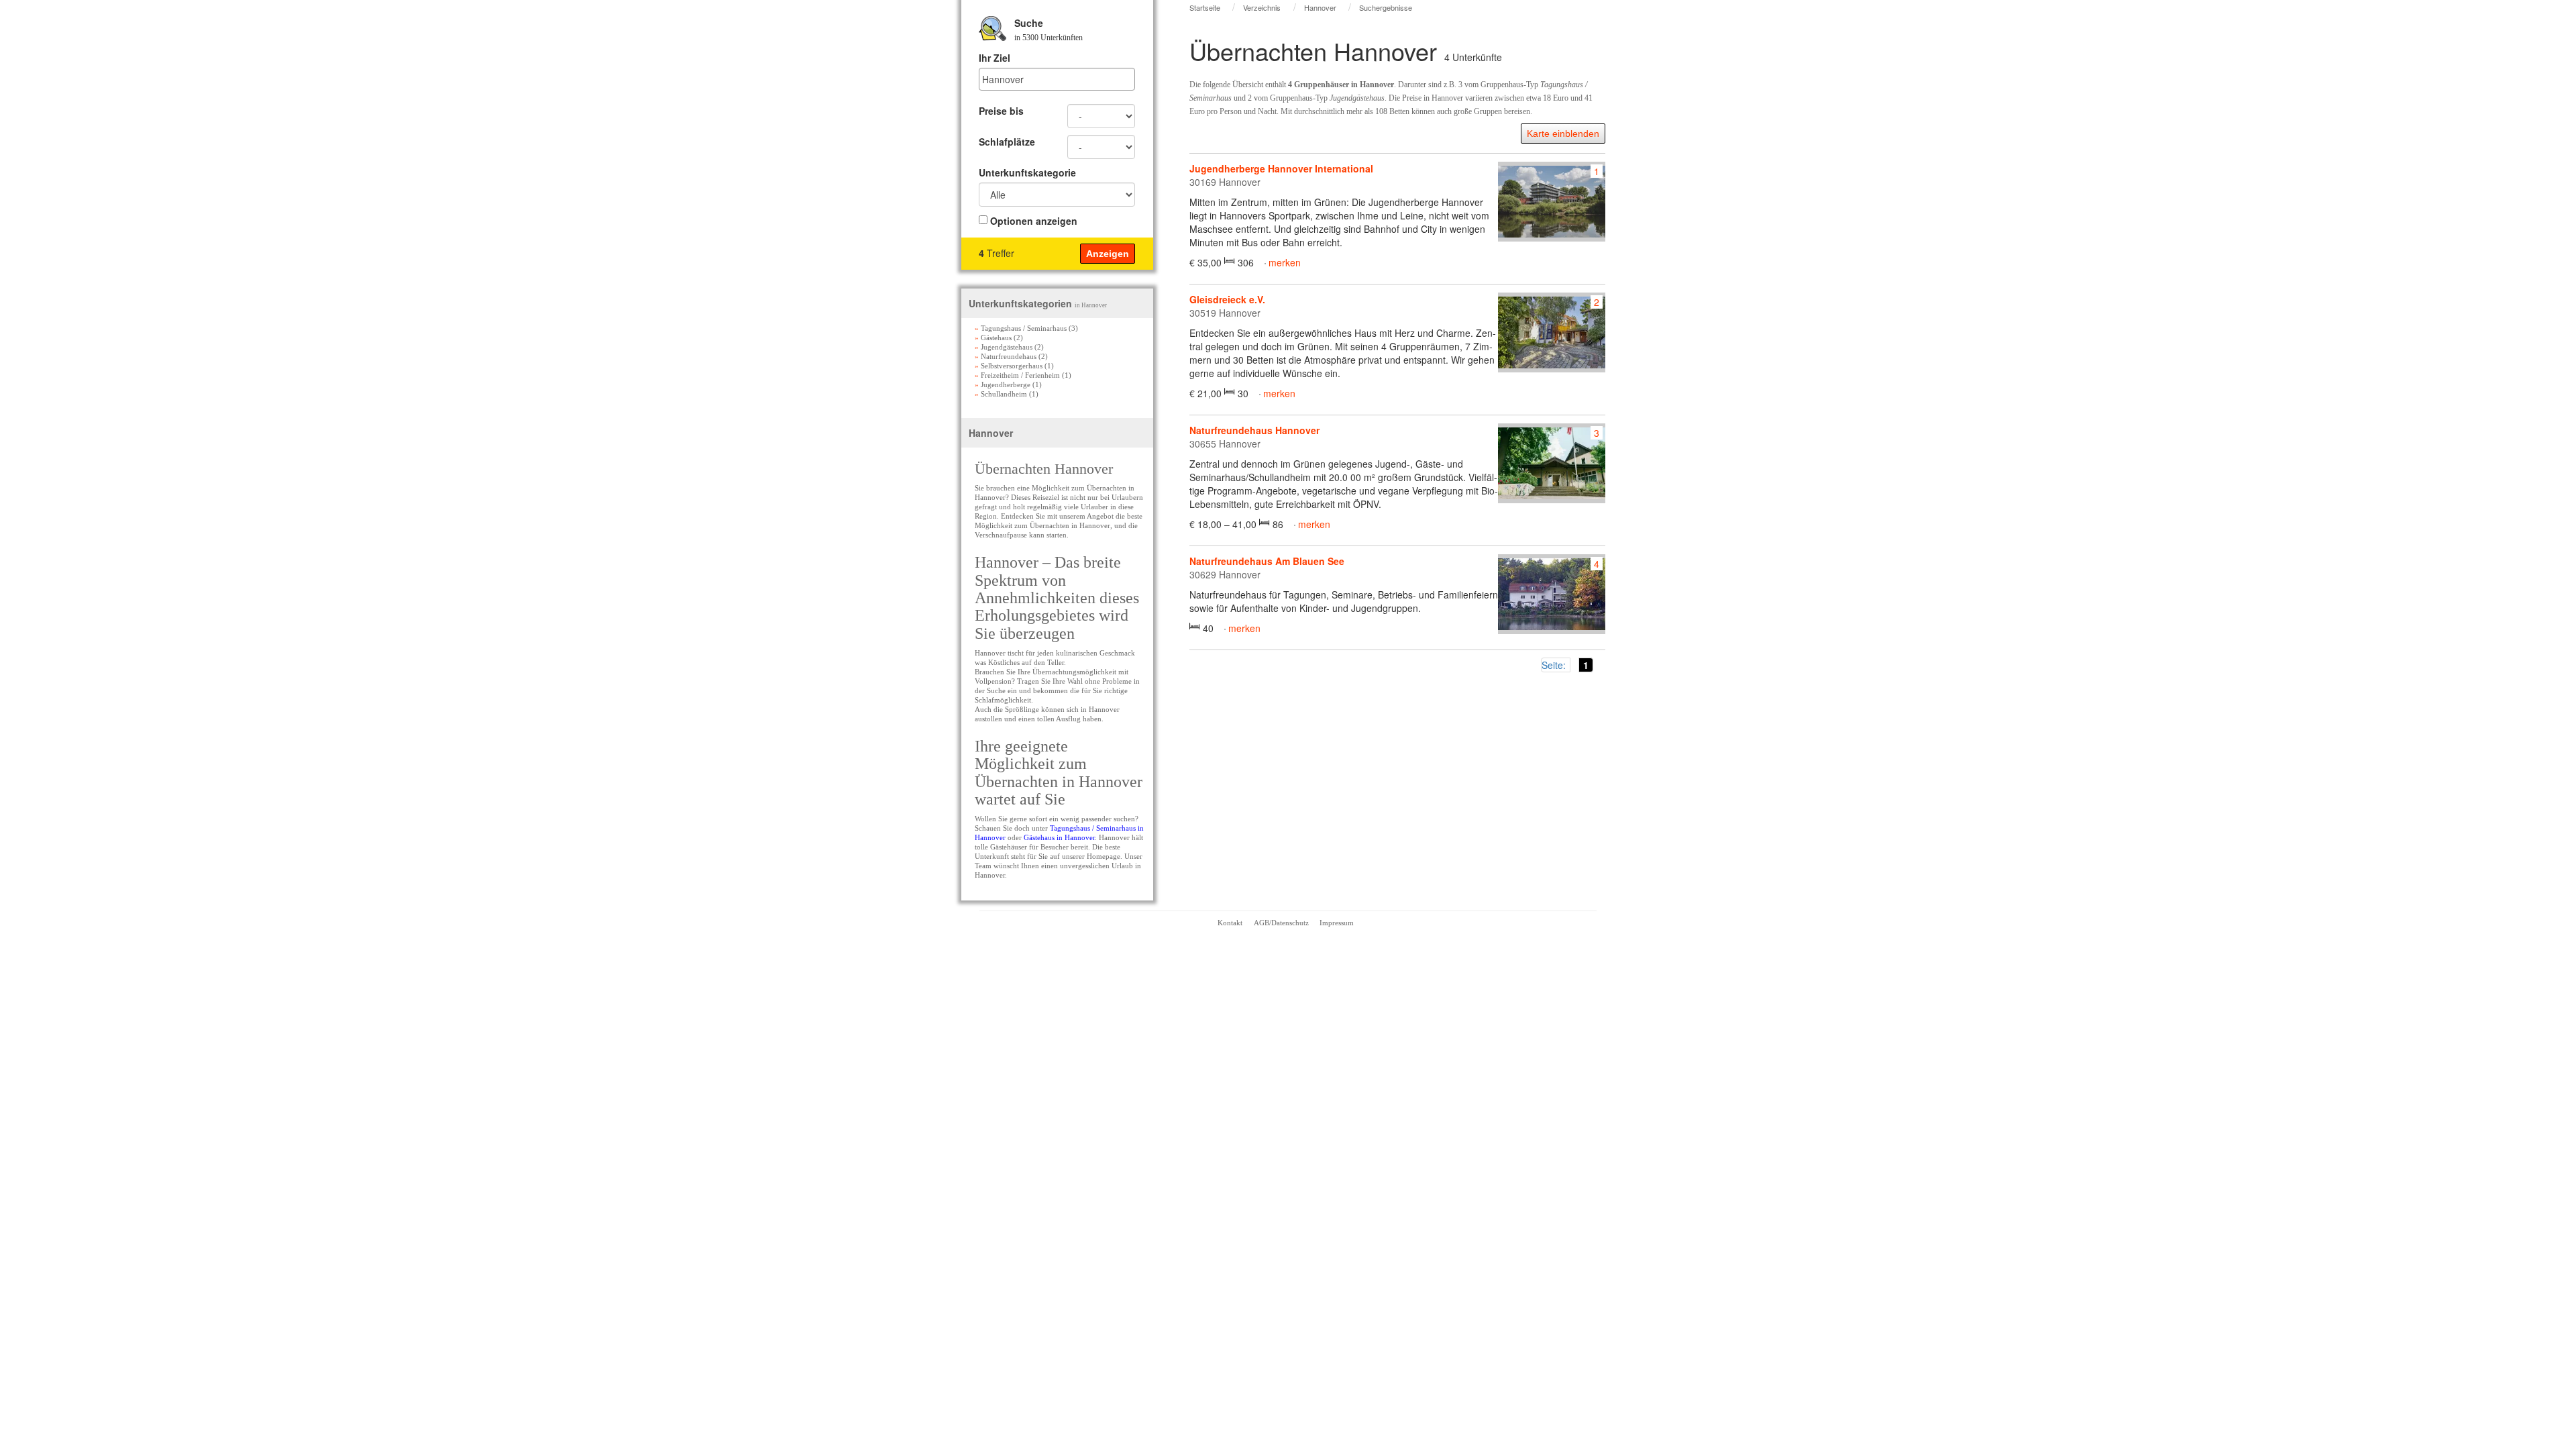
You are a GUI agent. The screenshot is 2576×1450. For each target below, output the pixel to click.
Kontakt (1230, 923)
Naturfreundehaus (1006, 356)
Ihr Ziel (995, 58)
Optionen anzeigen (1034, 221)
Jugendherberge (1003, 384)
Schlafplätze (1007, 142)
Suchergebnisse (1386, 7)
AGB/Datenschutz (1281, 923)
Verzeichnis (1262, 7)
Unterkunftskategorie (1027, 172)
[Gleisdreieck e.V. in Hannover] (1552, 332)
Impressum (1337, 923)
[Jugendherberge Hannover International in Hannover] (1552, 202)
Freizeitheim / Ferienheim (1017, 375)
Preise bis (1001, 111)
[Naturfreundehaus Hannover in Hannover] (1552, 463)
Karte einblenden (1563, 134)
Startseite (1205, 7)
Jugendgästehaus (1004, 347)
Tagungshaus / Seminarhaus (1021, 328)
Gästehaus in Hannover (1059, 837)
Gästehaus (993, 338)
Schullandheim (1001, 394)
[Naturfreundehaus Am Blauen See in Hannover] (1552, 594)
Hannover (1320, 7)
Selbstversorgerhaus (1009, 366)
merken (1285, 262)
